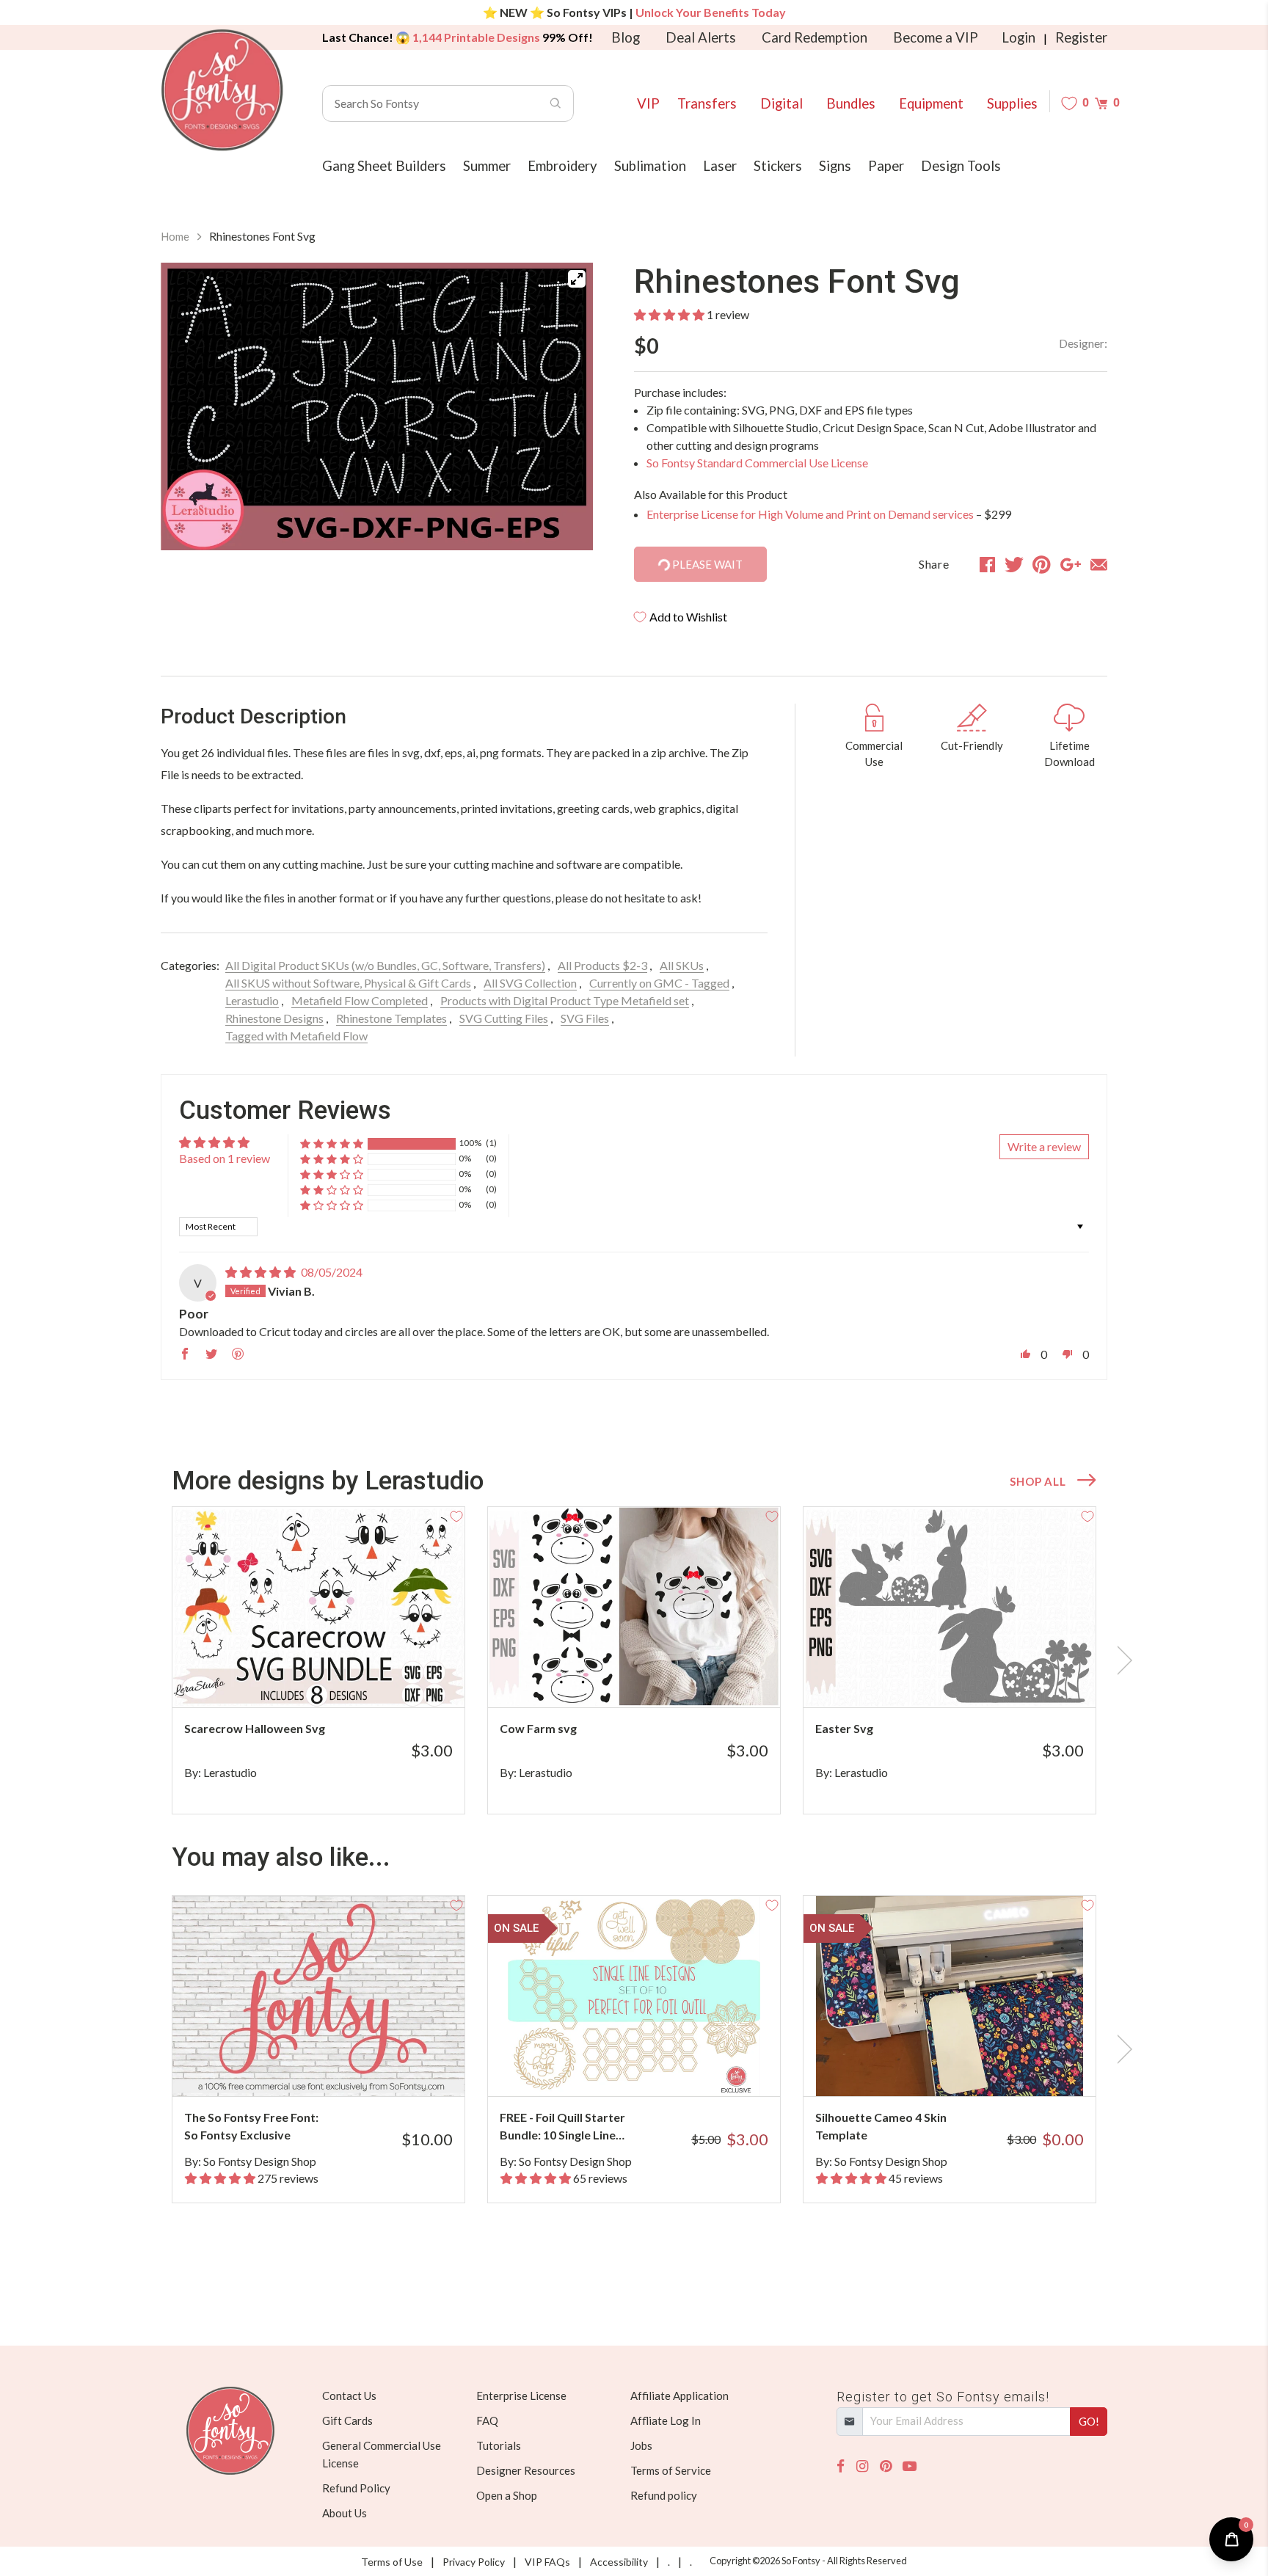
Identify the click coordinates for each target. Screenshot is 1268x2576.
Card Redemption (815, 37)
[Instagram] (862, 2466)
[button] (669, 314)
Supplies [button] (1012, 103)
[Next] (564, 409)
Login (1019, 37)
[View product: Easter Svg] (950, 1607)
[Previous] (190, 409)
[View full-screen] (577, 279)
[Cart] (1101, 103)
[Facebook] (841, 2466)
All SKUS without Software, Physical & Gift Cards (348, 983)
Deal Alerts (701, 37)
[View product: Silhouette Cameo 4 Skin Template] (950, 1996)
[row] (634, 1660)
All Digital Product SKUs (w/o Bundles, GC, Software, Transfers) (385, 965)
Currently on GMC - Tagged (659, 983)
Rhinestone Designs (274, 1018)
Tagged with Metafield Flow (296, 1036)
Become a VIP (936, 37)
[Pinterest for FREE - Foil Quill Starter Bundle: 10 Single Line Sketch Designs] (654, 2067)
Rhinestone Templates (391, 1018)
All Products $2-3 (602, 965)
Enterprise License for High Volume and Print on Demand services (810, 514)
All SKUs (682, 965)
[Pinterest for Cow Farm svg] (654, 1678)
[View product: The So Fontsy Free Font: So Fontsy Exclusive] (318, 1996)
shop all (1038, 1481)
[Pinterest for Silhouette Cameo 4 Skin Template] (970, 2067)
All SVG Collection (530, 983)
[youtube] (910, 2466)
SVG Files (585, 1018)
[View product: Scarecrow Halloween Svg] (318, 1607)
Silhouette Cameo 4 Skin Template (881, 2126)
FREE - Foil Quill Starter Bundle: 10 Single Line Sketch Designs (562, 2127)
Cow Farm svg (538, 1728)
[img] (260, 1272)
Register (1081, 37)
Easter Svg (844, 1728)
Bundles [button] (851, 103)
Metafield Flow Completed (360, 1000)
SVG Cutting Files (504, 1018)
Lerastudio (252, 1000)
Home (175, 236)
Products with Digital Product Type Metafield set (565, 1000)
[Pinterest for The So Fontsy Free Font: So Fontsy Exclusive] (339, 2067)
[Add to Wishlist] (456, 1515)
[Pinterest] (886, 2466)
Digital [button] (781, 103)
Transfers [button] (707, 103)
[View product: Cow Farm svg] (634, 1607)
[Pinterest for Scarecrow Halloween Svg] (339, 1678)
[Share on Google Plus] (1071, 564)
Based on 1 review (225, 1158)
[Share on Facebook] (987, 564)
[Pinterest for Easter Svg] (970, 1678)
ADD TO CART (405, 1678)
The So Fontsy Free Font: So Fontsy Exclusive (251, 2126)
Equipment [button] (931, 103)
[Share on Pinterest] (1042, 564)
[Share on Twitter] (1014, 564)
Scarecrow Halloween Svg (255, 1728)
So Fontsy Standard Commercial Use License (757, 463)
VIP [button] (648, 103)
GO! (1089, 2421)
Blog (626, 37)
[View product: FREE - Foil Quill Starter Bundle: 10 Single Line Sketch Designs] (634, 1996)
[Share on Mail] (1099, 564)
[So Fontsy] (222, 90)
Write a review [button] (1044, 1146)
